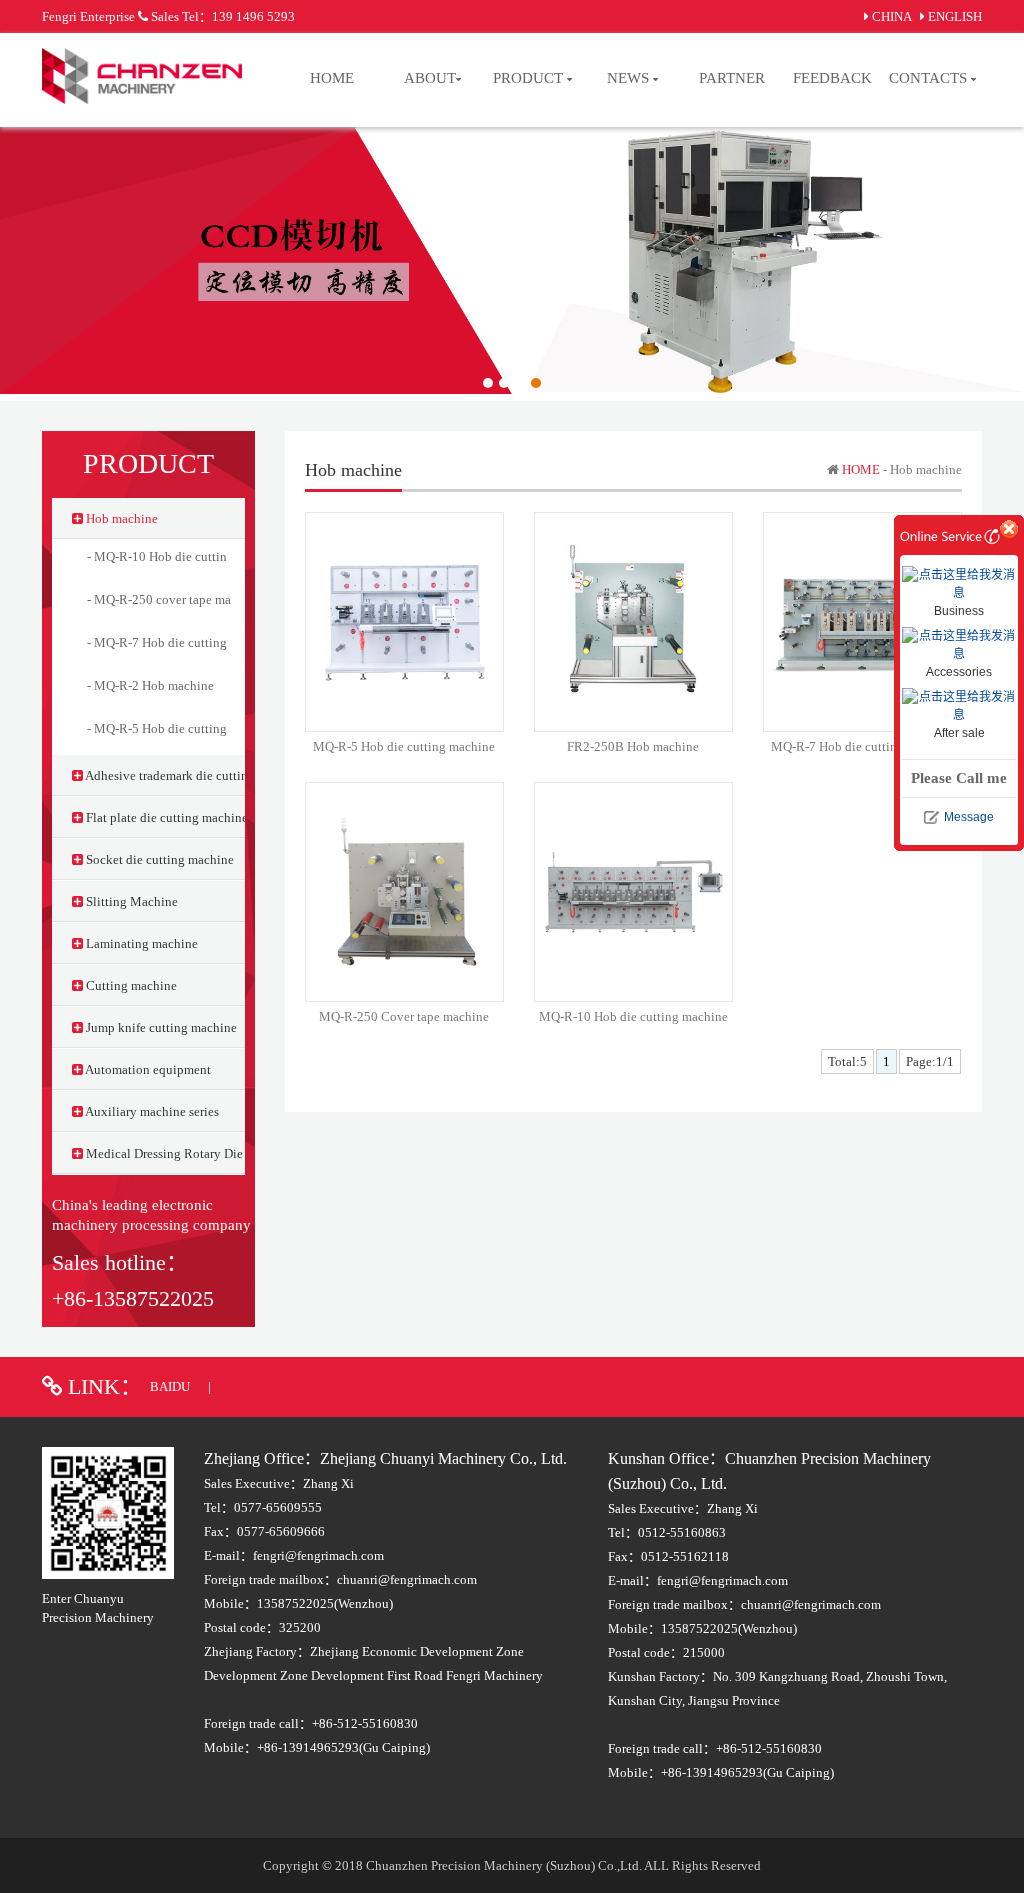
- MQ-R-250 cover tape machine (174, 599)
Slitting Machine (130, 901)
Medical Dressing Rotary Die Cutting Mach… (164, 1153)
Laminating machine (140, 943)
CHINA (891, 16)
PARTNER (732, 78)
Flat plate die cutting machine (164, 817)
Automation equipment (147, 1069)
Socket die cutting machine (158, 859)
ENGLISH (955, 16)
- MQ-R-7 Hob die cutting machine (181, 642)
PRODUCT (530, 78)
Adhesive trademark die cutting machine (164, 775)
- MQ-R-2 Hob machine (150, 685)
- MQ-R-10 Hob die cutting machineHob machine (221, 556)
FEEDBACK (832, 78)
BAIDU (171, 1386)
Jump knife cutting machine (160, 1027)
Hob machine (120, 518)
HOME (332, 78)
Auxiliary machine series (151, 1111)
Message (969, 817)
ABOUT (430, 78)
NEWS (630, 78)
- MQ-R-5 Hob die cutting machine (181, 728)
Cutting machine (130, 985)
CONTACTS (930, 78)
